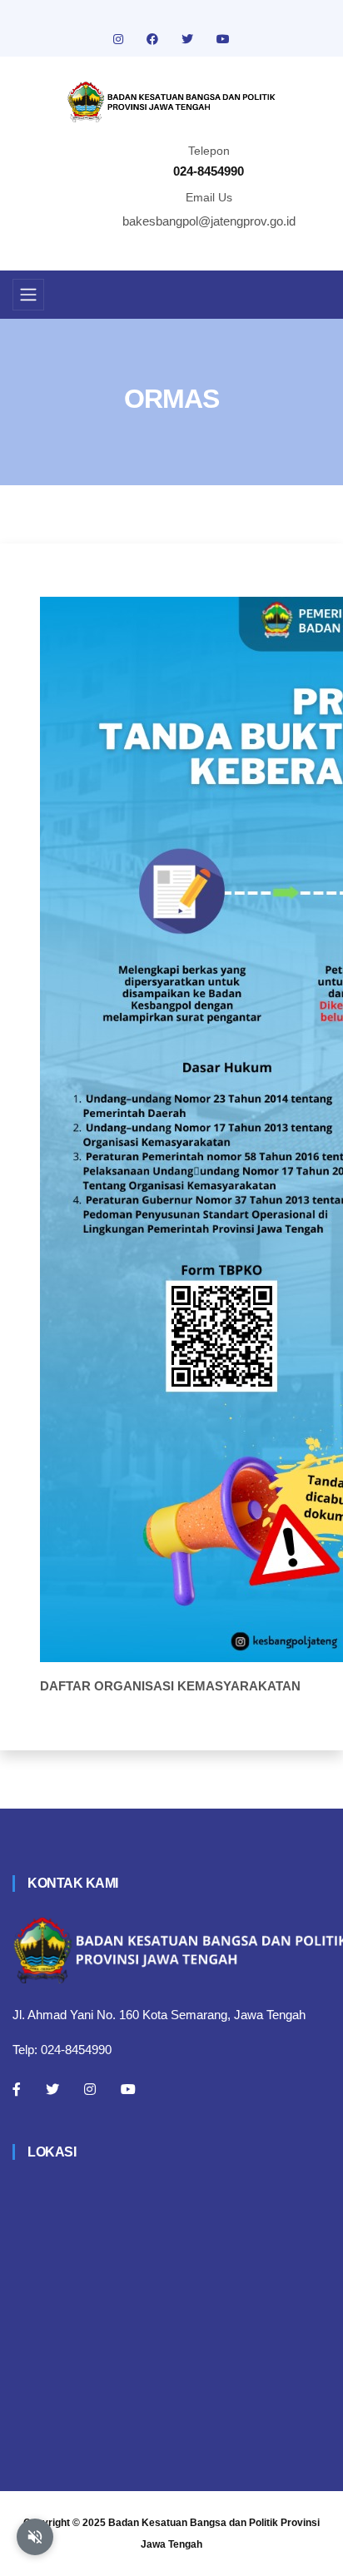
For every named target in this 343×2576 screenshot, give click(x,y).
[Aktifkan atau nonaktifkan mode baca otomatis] (35, 2537)
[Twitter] (52, 2089)
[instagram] (120, 39)
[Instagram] (90, 2089)
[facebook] (154, 39)
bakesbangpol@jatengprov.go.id (209, 221)
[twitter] (189, 39)
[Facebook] (17, 2089)
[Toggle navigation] (28, 295)
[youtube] (223, 39)
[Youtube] (128, 2089)
